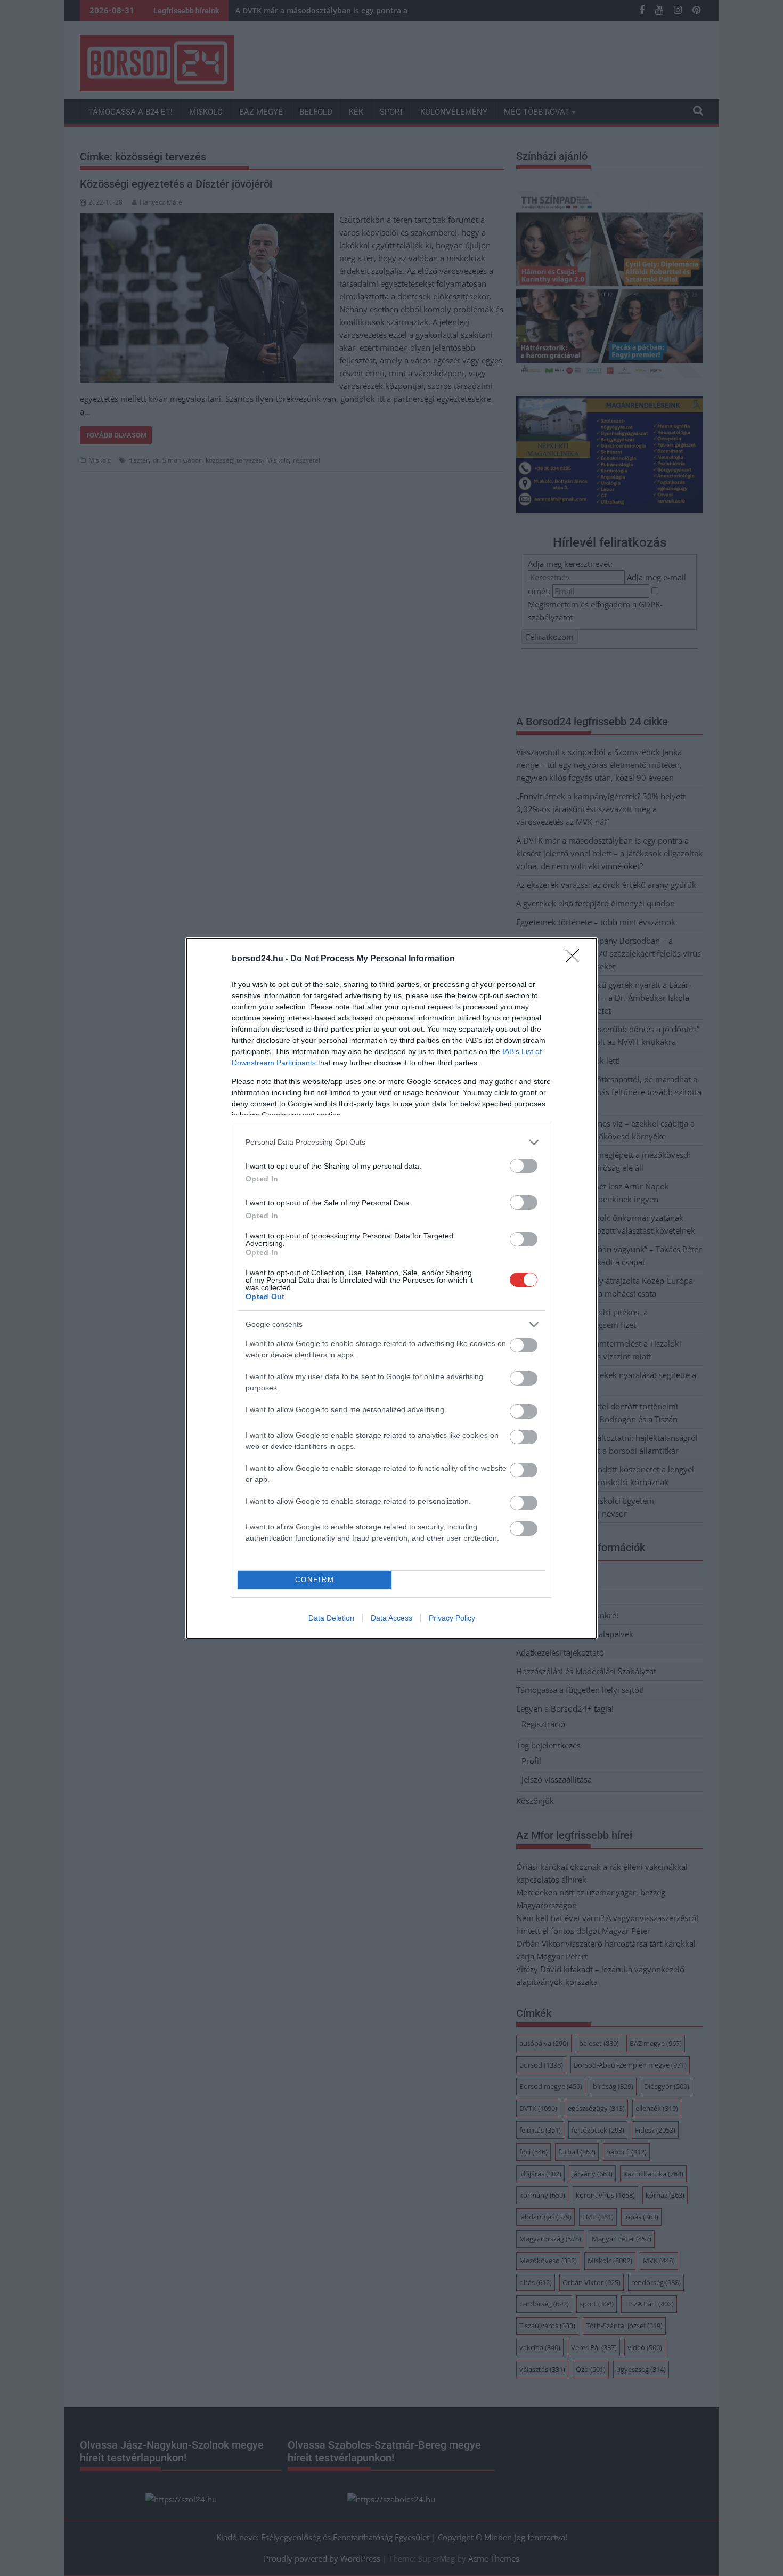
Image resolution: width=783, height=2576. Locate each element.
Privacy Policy (452, 1618)
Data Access (391, 1618)
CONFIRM (315, 1580)
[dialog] (391, 1288)
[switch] (524, 1166)
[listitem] (391, 1142)
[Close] (576, 959)
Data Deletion (331, 1618)
